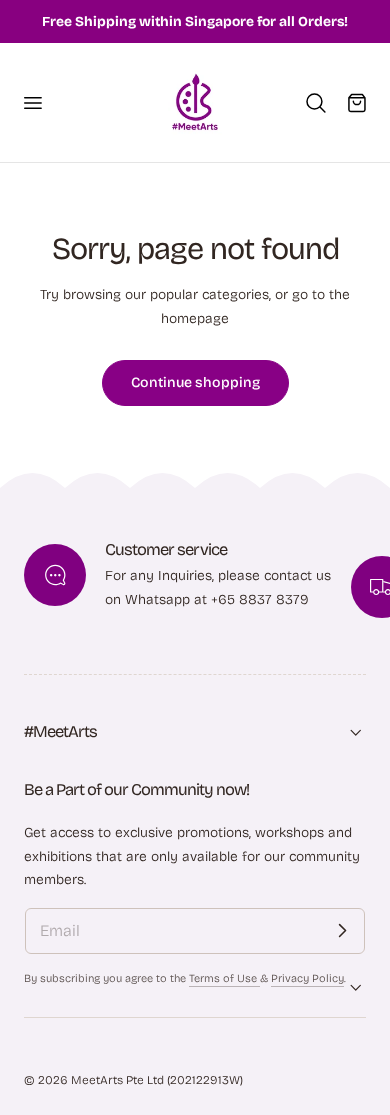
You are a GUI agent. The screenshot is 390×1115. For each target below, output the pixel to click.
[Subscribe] (342, 931)
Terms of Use (224, 978)
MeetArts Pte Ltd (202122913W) (157, 1080)
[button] (32, 102)
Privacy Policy (307, 978)
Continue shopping (195, 382)
